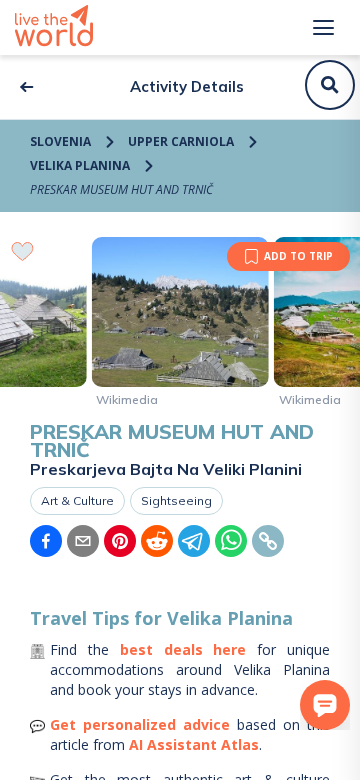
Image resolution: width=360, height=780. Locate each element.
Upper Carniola (181, 141)
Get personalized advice (140, 724)
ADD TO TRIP (298, 256)
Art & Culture (77, 500)
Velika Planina (80, 165)
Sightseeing (176, 500)
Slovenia (60, 141)
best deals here (183, 649)
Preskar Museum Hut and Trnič (121, 189)
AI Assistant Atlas (194, 744)
